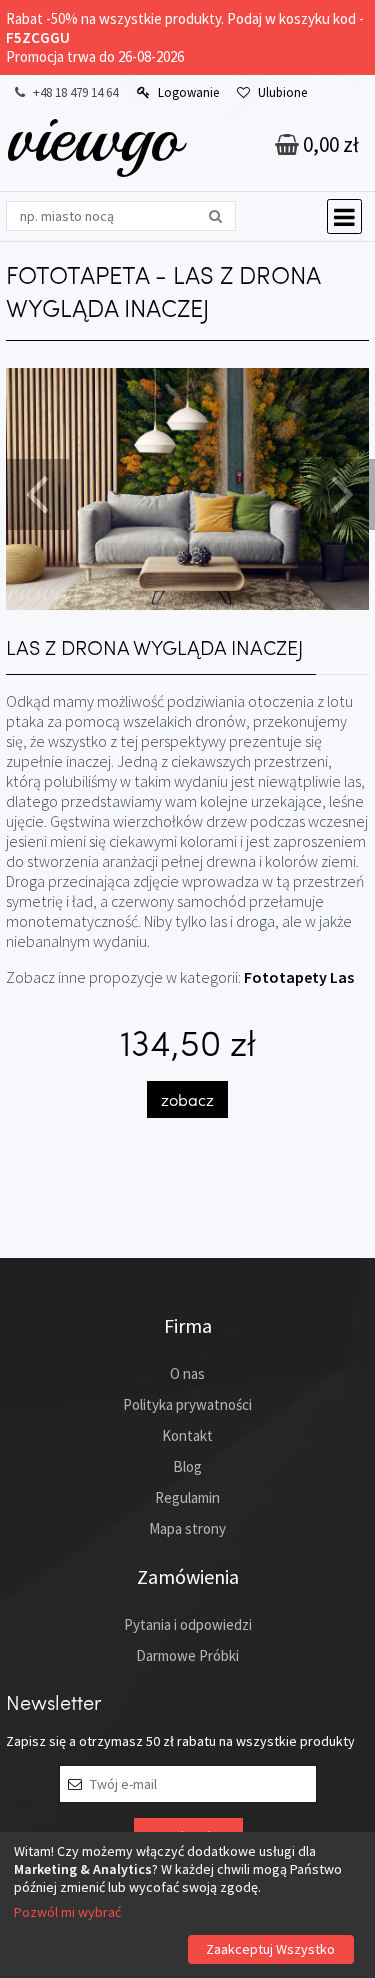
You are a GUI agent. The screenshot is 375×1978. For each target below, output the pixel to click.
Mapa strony (187, 1528)
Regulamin (187, 1497)
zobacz (187, 1099)
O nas (187, 1373)
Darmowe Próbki (187, 1655)
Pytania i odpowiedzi (188, 1624)
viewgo (93, 137)
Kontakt (187, 1435)
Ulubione (282, 92)
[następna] (340, 492)
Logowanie (188, 92)
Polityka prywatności (187, 1404)
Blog (187, 1466)
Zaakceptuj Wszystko (270, 1949)
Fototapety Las (299, 977)
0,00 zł (329, 144)
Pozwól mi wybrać (67, 1912)
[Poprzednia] (35, 492)
